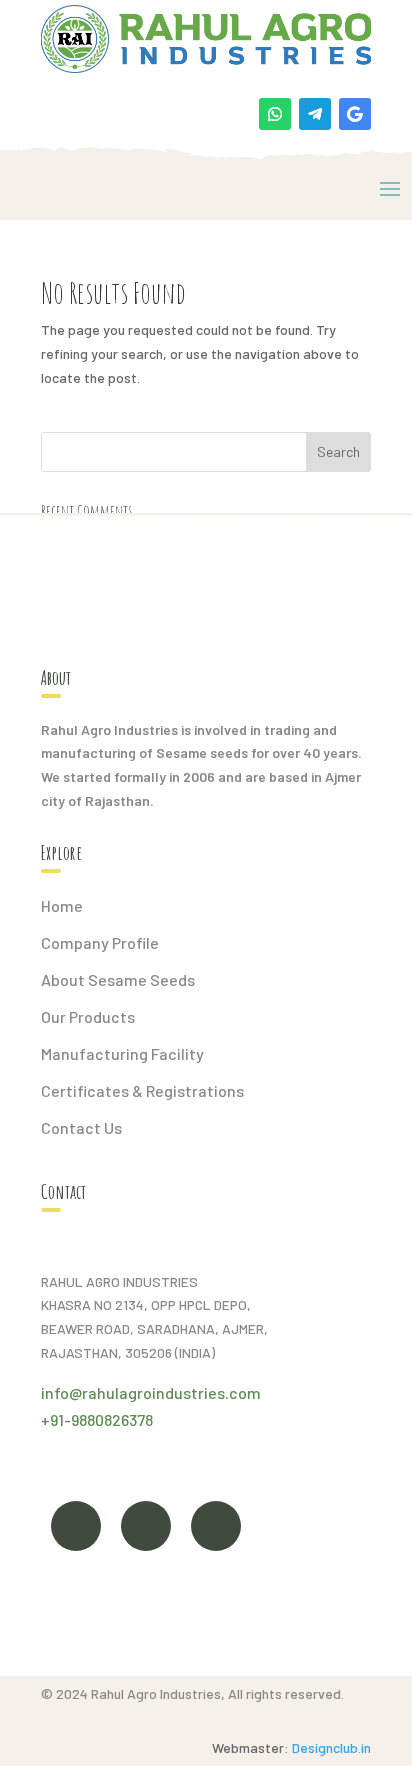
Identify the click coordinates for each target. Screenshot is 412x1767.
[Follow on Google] (355, 114)
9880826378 (112, 1419)
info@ (61, 1392)
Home (62, 905)
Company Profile (100, 942)
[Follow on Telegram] (315, 114)
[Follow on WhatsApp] (275, 114)
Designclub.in (331, 1747)
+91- (56, 1419)
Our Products (88, 1016)
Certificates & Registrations (142, 1090)
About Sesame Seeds (118, 979)
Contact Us (81, 1127)
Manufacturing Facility (122, 1053)
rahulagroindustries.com (171, 1392)
